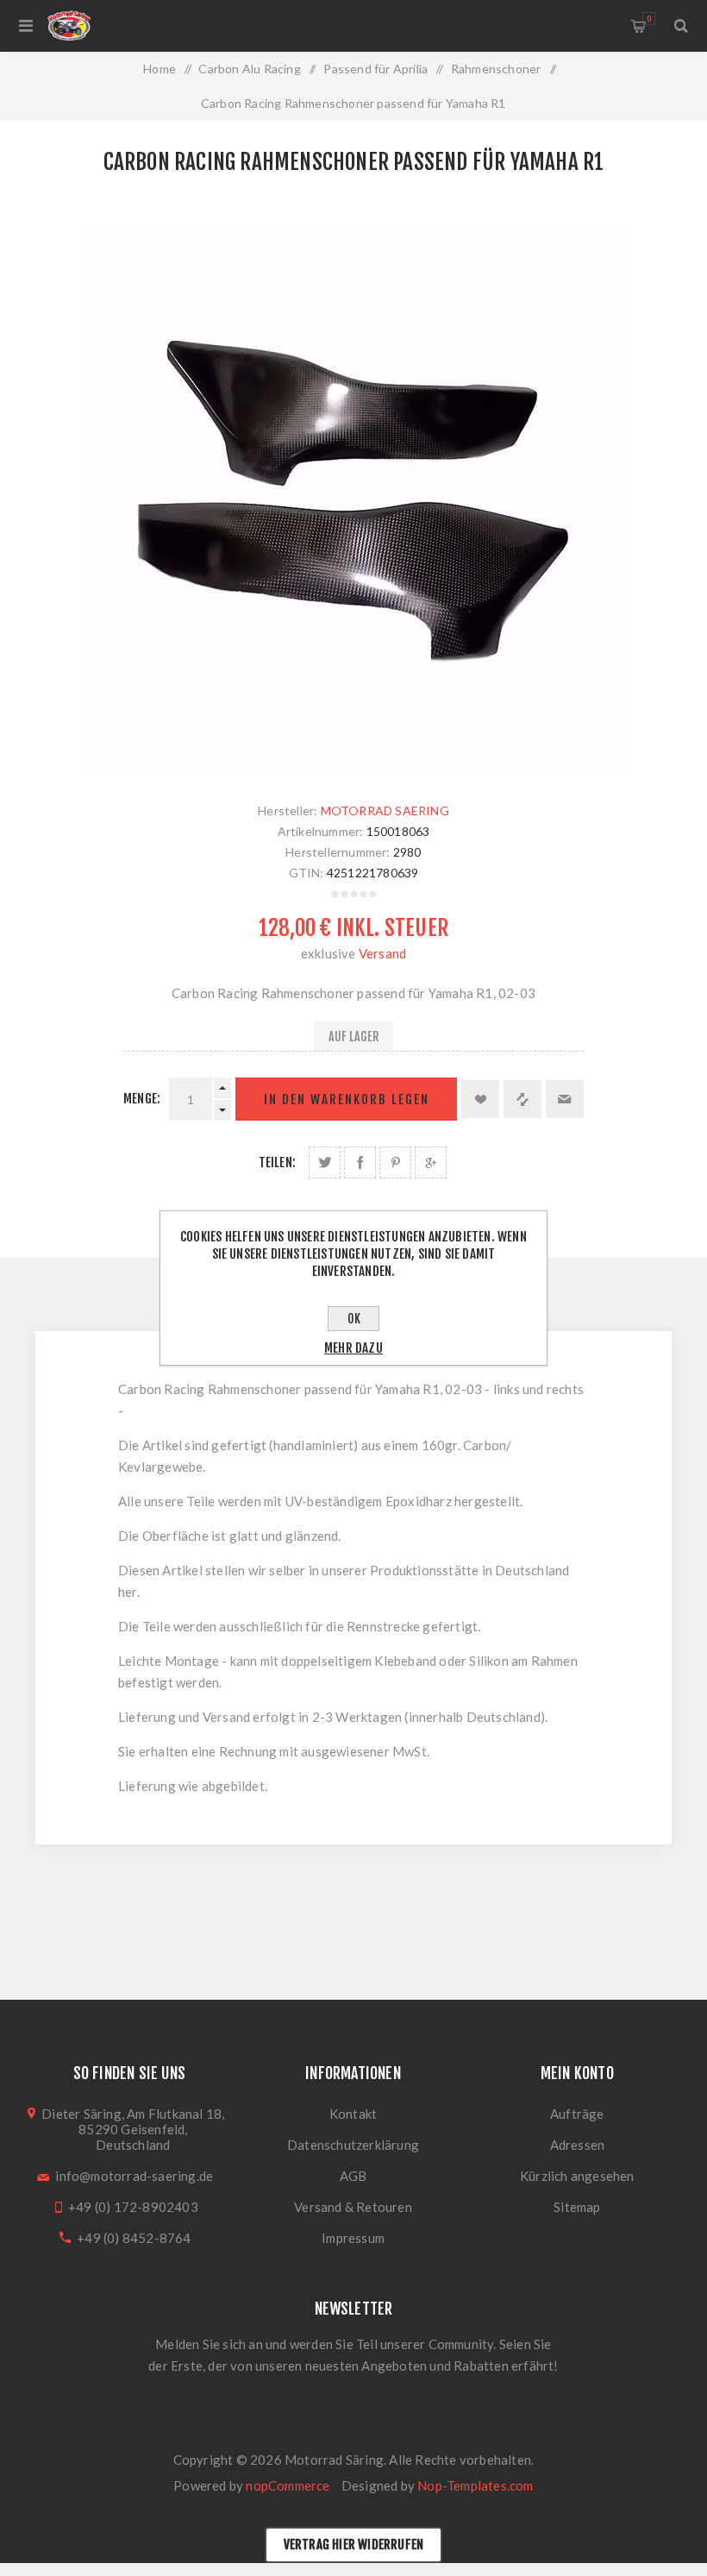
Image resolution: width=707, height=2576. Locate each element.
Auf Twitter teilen (325, 1162)
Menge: (142, 1099)
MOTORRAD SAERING (385, 810)
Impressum (353, 2238)
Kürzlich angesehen (577, 2176)
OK (354, 1319)
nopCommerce (288, 2485)
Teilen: (277, 1162)
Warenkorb (649, 19)
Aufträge (577, 2114)
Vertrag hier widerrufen (354, 2545)
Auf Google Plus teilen (431, 1162)
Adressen (578, 2145)
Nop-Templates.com (475, 2485)
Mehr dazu (353, 1348)
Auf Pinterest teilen (395, 1162)
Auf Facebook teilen (360, 1162)
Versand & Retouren (353, 2207)
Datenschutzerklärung (353, 2145)
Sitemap (577, 2207)
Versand (382, 953)
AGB (353, 2176)
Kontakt (353, 2114)
